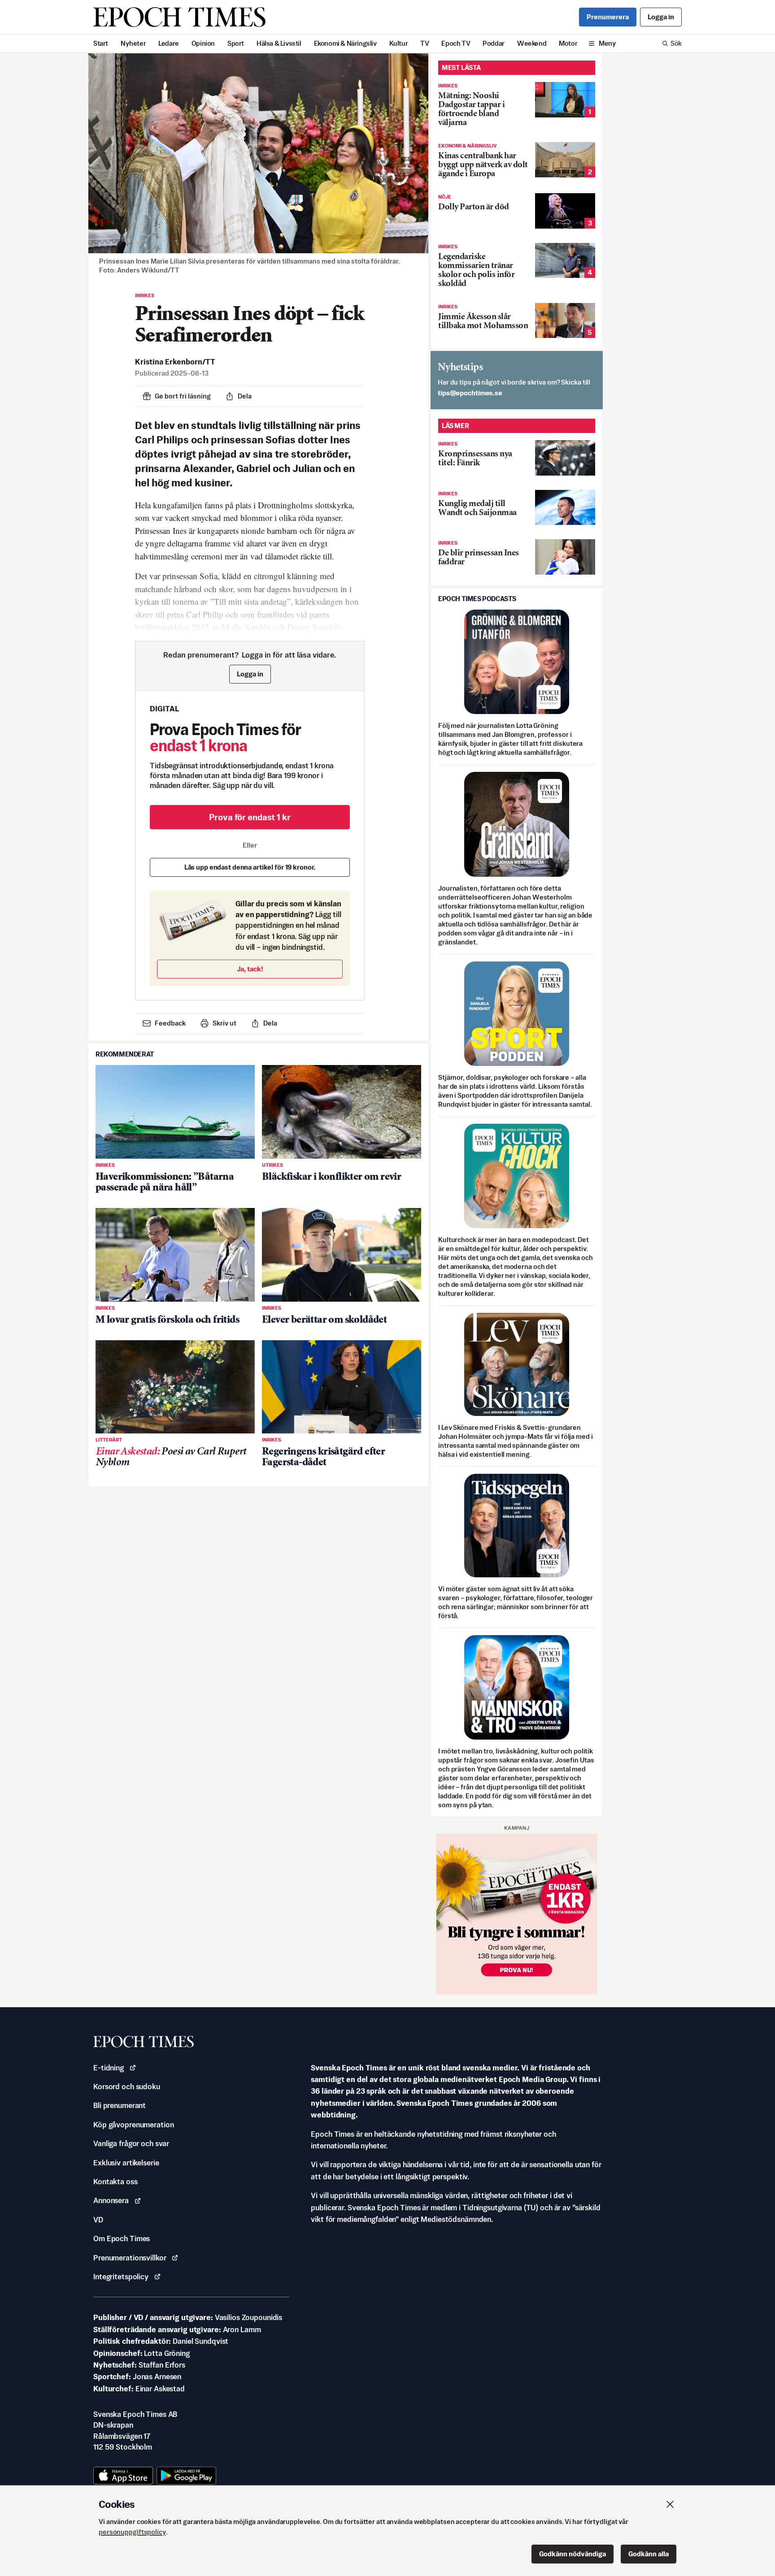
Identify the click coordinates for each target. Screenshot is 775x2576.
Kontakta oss (115, 2182)
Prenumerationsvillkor (130, 2258)
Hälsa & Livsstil (279, 43)
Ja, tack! (250, 969)
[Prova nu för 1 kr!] (517, 1914)
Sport (236, 43)
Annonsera (111, 2200)
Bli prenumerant (120, 2105)
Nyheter (133, 43)
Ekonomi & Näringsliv (345, 43)
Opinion (203, 43)
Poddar (494, 43)
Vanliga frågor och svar (131, 2143)
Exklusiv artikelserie (126, 2163)
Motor (568, 43)
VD (98, 2220)
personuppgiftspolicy (132, 2532)
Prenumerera (608, 17)
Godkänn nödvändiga (573, 2554)
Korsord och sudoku (127, 2087)
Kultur (399, 43)
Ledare (169, 43)
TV (425, 43)
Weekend (532, 43)
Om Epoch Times (122, 2238)
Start (101, 43)
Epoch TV (456, 43)
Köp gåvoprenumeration (133, 2125)
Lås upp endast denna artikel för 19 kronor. (250, 867)
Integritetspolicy (121, 2277)
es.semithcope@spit (470, 393)
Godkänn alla (649, 2554)
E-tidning (109, 2068)
